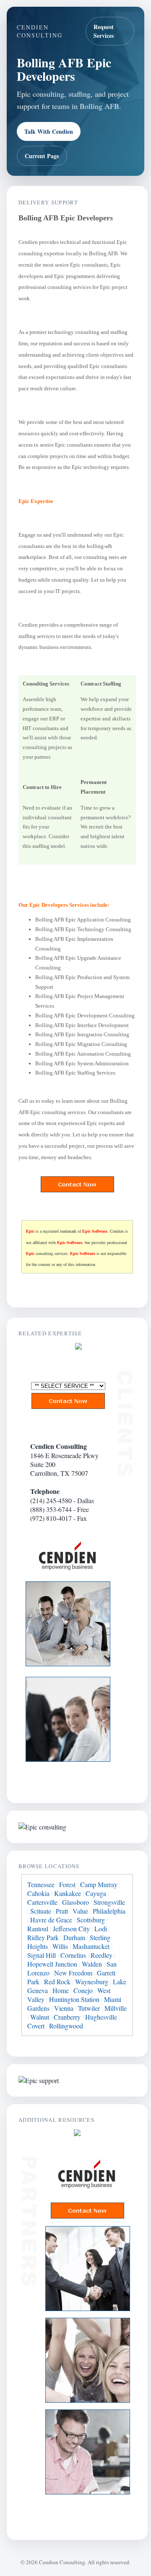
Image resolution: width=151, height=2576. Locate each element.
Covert (36, 2026)
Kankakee (68, 1893)
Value (80, 1911)
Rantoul (38, 1929)
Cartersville (42, 1902)
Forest (67, 1884)
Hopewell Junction (52, 1964)
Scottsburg (91, 1920)
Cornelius (73, 1955)
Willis (60, 1946)
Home (61, 1990)
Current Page (42, 156)
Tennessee (41, 1884)
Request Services (104, 31)
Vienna (64, 2008)
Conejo (83, 1990)
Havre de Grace (51, 1920)
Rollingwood (66, 2026)
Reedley (102, 1955)
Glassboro (75, 1902)
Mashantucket (91, 1946)
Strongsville (109, 1902)
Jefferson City (71, 1929)
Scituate (41, 1911)
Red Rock (57, 1982)
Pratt (62, 1911)
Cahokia (38, 1893)
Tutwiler (89, 2008)
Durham (74, 1937)
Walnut (40, 2017)
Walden (92, 1964)
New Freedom (73, 1973)
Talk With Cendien (49, 131)
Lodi (101, 1929)
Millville (116, 2008)
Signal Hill (42, 1955)
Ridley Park (43, 1937)
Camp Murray (99, 1884)
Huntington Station (74, 1999)
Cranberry (67, 2017)
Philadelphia (109, 1911)
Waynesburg (92, 1982)
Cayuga (96, 1893)
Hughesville (101, 2017)
